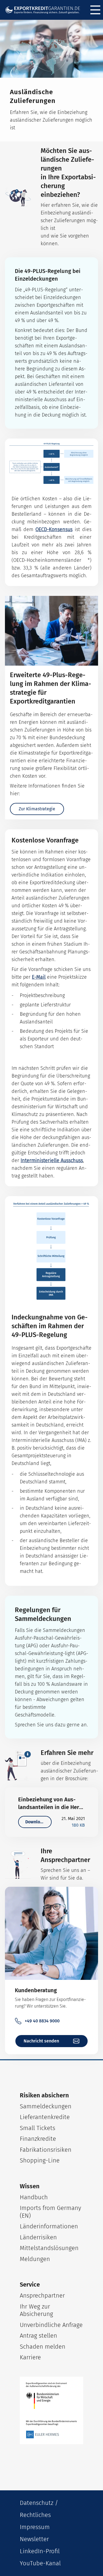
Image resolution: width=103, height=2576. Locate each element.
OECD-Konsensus (54, 529)
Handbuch (34, 2197)
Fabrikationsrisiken (46, 2150)
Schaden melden (43, 2347)
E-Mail (39, 977)
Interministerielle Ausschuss (52, 1160)
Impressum (35, 2527)
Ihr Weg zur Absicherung (36, 2310)
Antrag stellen (38, 2336)
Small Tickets (37, 2128)
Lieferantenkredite (45, 2117)
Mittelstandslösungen (49, 2248)
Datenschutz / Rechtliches (39, 2509)
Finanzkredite (38, 2139)
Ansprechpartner (42, 2295)
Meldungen (35, 2259)
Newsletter (34, 2539)
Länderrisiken (38, 2237)
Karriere (30, 2357)
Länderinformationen (49, 2226)
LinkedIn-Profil (40, 2551)
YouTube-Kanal (40, 2563)
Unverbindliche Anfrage (51, 2325)
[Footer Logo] (51, 2410)
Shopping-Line (40, 2160)
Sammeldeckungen (46, 2106)
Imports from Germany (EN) (50, 2212)
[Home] (45, 10)
